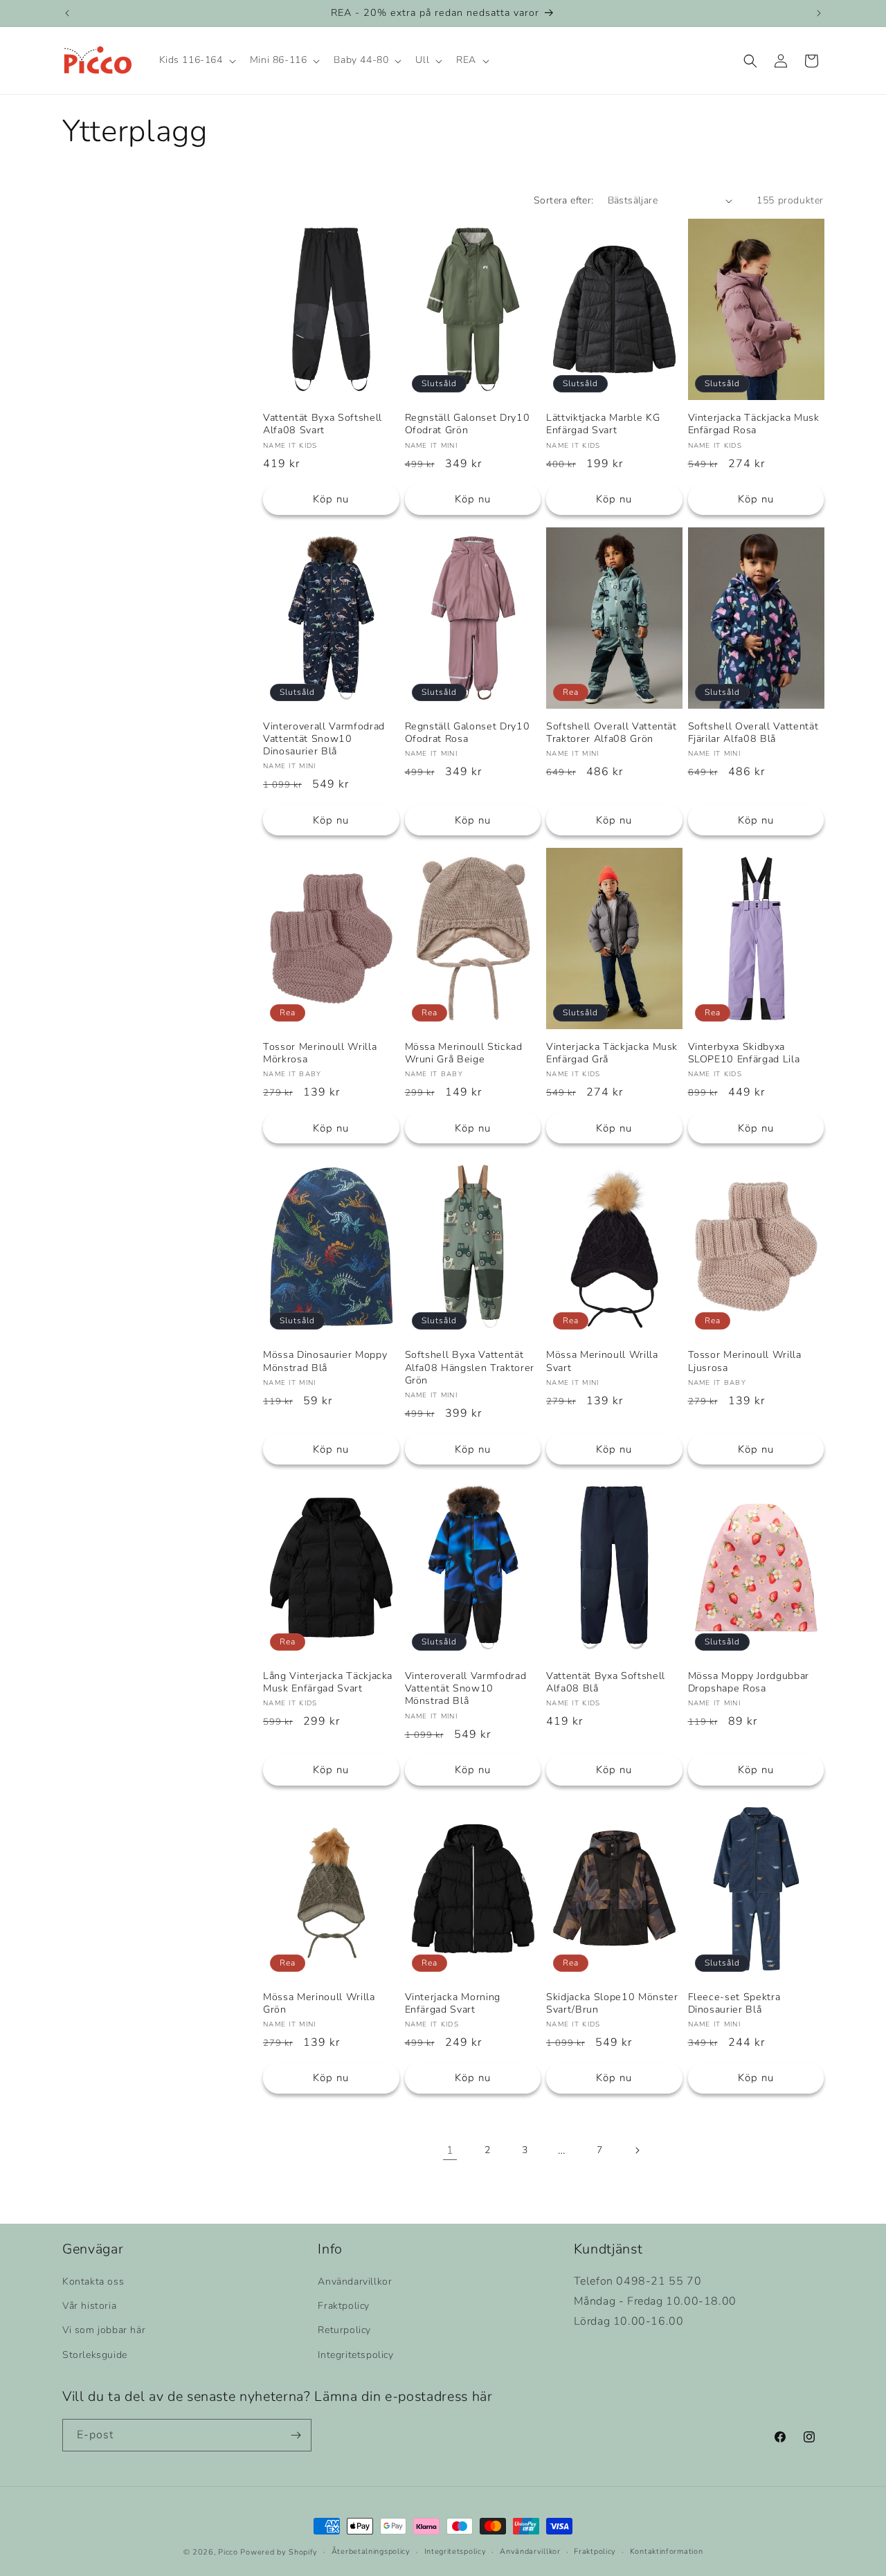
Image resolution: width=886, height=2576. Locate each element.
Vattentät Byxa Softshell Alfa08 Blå (606, 1682)
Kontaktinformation (667, 2551)
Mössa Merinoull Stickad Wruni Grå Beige (464, 1053)
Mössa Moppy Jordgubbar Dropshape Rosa (749, 1682)
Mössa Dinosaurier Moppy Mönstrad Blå (325, 1361)
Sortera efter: (564, 200)
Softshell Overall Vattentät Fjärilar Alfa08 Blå (753, 733)
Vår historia (89, 2306)
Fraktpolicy (344, 2306)
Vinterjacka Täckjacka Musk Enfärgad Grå (612, 1053)
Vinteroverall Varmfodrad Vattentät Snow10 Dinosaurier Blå (324, 739)
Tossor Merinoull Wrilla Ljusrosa (745, 1361)
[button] (196, 61)
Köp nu (331, 499)
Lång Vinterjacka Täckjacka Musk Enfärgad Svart (328, 1682)
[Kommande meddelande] (819, 13)
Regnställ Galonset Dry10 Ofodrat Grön (468, 424)
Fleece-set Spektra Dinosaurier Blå (734, 2004)
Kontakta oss (93, 2282)
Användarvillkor (355, 2282)
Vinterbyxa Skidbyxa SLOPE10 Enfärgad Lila (744, 1053)
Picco (228, 2552)
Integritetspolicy (355, 2355)
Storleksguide (95, 2355)
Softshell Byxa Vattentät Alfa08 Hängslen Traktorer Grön (470, 1368)
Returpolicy (344, 2331)
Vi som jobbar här (104, 2331)
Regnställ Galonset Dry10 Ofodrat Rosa (468, 733)
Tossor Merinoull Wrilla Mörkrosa (320, 1053)
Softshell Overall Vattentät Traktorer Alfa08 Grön (612, 733)
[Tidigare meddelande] (67, 13)
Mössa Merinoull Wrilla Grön (319, 2004)
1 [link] (450, 2150)
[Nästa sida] (637, 2150)
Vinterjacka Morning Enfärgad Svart (453, 2004)
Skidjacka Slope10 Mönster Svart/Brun (612, 2004)
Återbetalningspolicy (371, 2551)
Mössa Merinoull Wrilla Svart (602, 1361)
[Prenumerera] (296, 2435)
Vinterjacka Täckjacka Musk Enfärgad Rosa (754, 424)
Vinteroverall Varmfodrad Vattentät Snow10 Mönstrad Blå (466, 1689)
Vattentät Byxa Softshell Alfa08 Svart (323, 424)
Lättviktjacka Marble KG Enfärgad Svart (603, 424)
